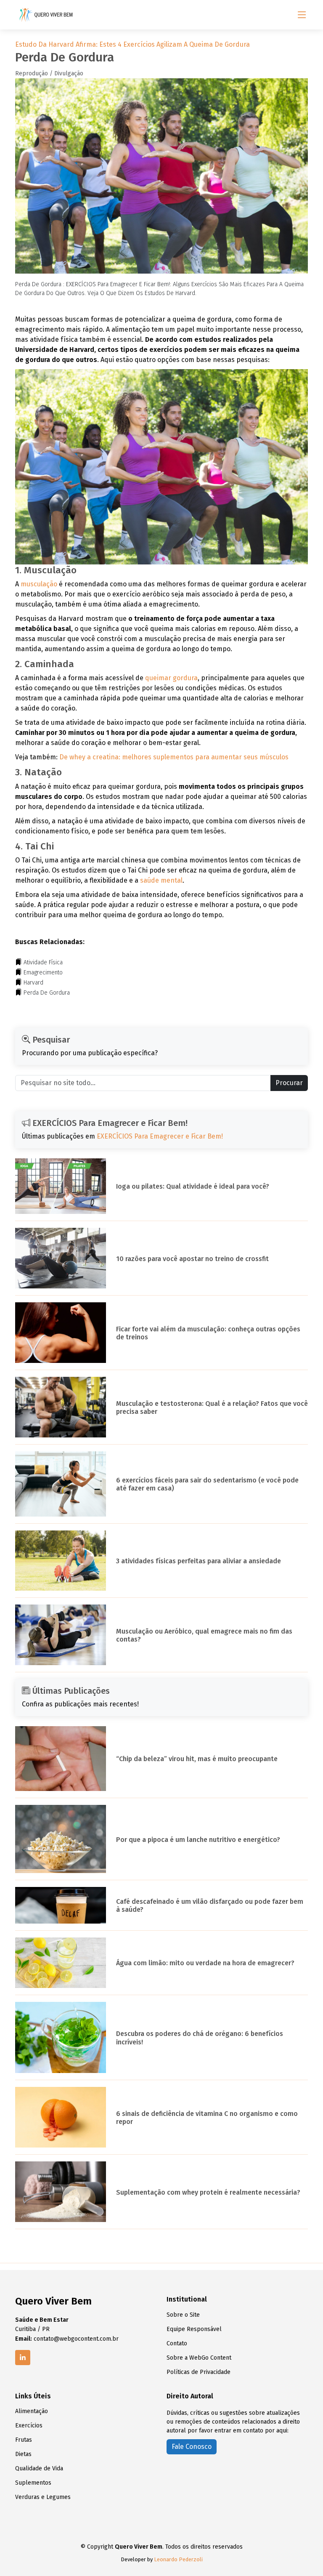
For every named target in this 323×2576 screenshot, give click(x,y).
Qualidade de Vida (39, 2469)
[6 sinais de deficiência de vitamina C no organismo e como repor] (61, 2117)
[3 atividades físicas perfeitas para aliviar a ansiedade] (61, 1560)
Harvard (33, 983)
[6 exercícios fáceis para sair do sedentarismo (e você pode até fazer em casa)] (61, 1484)
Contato (177, 2344)
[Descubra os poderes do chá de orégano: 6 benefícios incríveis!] (61, 2037)
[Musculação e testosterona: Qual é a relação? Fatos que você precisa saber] (61, 1406)
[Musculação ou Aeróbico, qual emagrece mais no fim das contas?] (61, 1634)
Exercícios (29, 2426)
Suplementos (33, 2483)
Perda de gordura (47, 993)
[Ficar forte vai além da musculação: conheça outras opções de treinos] (61, 1332)
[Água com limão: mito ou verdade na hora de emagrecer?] (61, 1962)
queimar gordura (171, 678)
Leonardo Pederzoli (178, 2559)
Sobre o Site (183, 2315)
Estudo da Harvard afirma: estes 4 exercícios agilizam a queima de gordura (132, 44)
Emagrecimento (43, 973)
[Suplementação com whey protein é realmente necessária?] (61, 2191)
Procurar (289, 1083)
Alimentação (32, 2411)
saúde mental (161, 880)
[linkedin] (23, 2358)
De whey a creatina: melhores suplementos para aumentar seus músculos (174, 757)
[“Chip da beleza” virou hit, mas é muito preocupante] (61, 1758)
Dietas (23, 2454)
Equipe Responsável (194, 2329)
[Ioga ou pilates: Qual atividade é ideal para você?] (61, 1186)
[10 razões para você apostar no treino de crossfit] (61, 1257)
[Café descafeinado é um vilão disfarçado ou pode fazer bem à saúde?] (61, 1905)
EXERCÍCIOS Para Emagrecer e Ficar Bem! (160, 1136)
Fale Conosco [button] (192, 2447)
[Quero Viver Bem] (47, 15)
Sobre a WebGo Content (199, 2358)
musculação (39, 584)
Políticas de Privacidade (199, 2372)
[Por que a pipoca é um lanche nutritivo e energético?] (61, 1838)
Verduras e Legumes (43, 2497)
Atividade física (43, 962)
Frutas (24, 2440)
